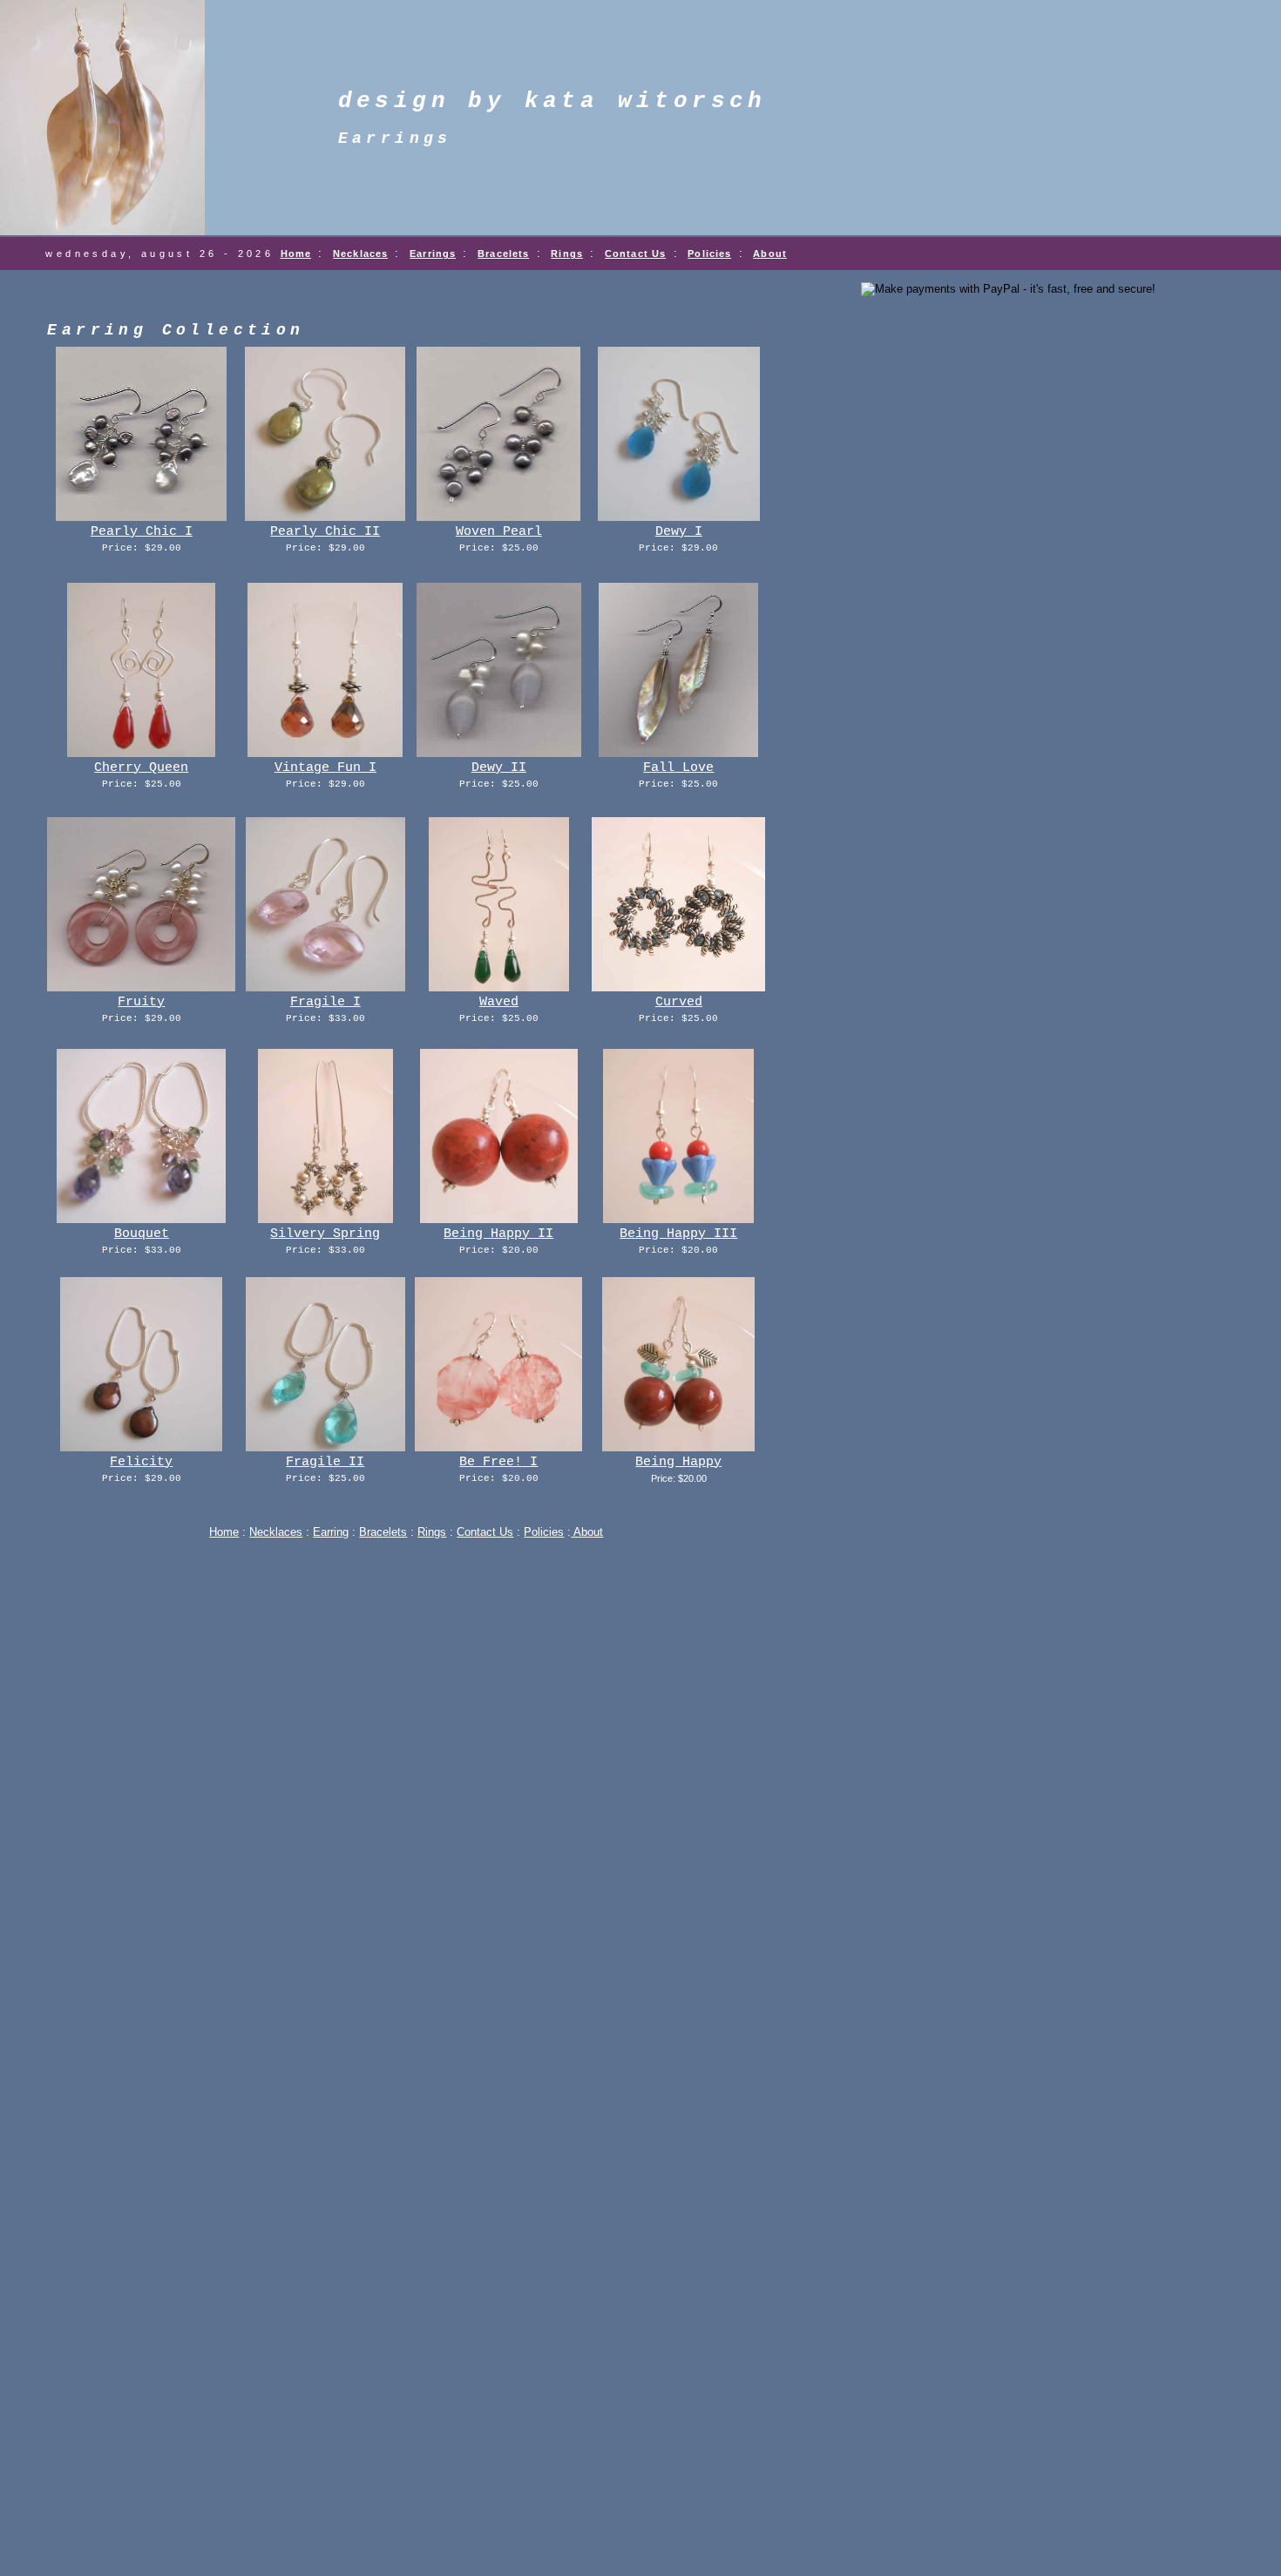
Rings (567, 254)
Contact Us (635, 254)
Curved (679, 1002)
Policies (709, 254)
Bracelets (503, 254)
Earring (331, 1532)
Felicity (141, 1462)
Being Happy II (498, 1234)
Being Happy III (678, 1234)
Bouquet (142, 1234)
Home (296, 254)
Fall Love (678, 768)
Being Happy (678, 1462)
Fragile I (325, 1002)
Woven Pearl (499, 532)
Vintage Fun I (325, 768)
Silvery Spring (325, 1234)
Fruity (141, 1002)
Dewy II (499, 768)
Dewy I (679, 532)
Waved (499, 1002)
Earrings (433, 254)
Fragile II (325, 1462)
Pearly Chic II (325, 532)
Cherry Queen (141, 768)
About (770, 254)
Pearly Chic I (142, 532)
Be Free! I (498, 1462)
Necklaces (360, 254)
